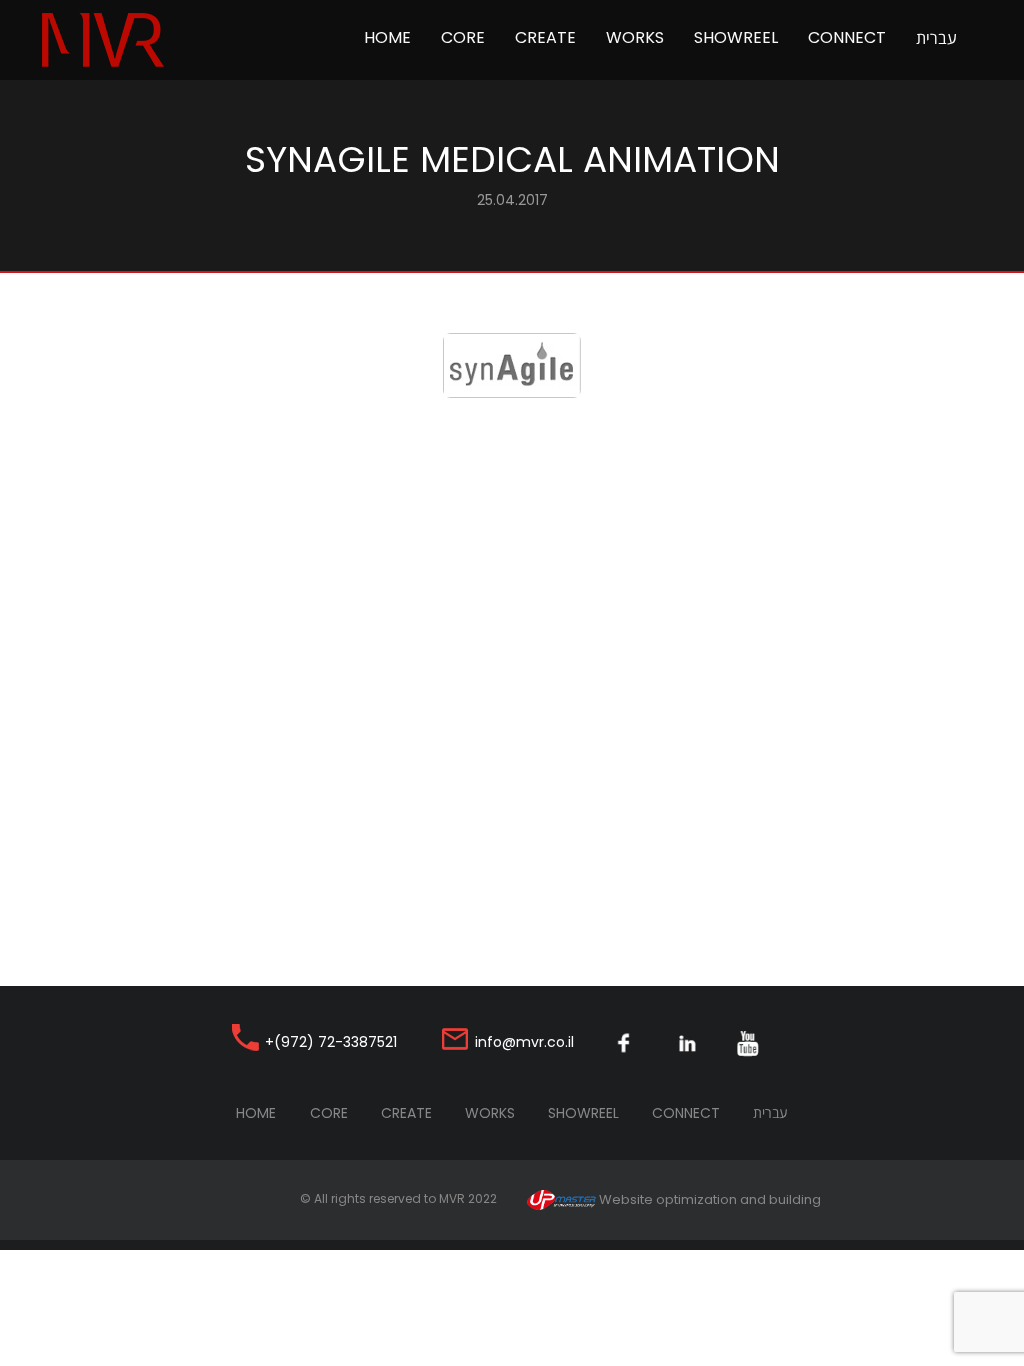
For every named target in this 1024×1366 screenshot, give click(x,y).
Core (463, 37)
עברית (936, 38)
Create (545, 37)
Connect (847, 37)
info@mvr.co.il (524, 1042)
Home (395, 37)
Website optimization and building (708, 1199)
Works (635, 37)
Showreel (736, 37)
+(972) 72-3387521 (331, 1042)
